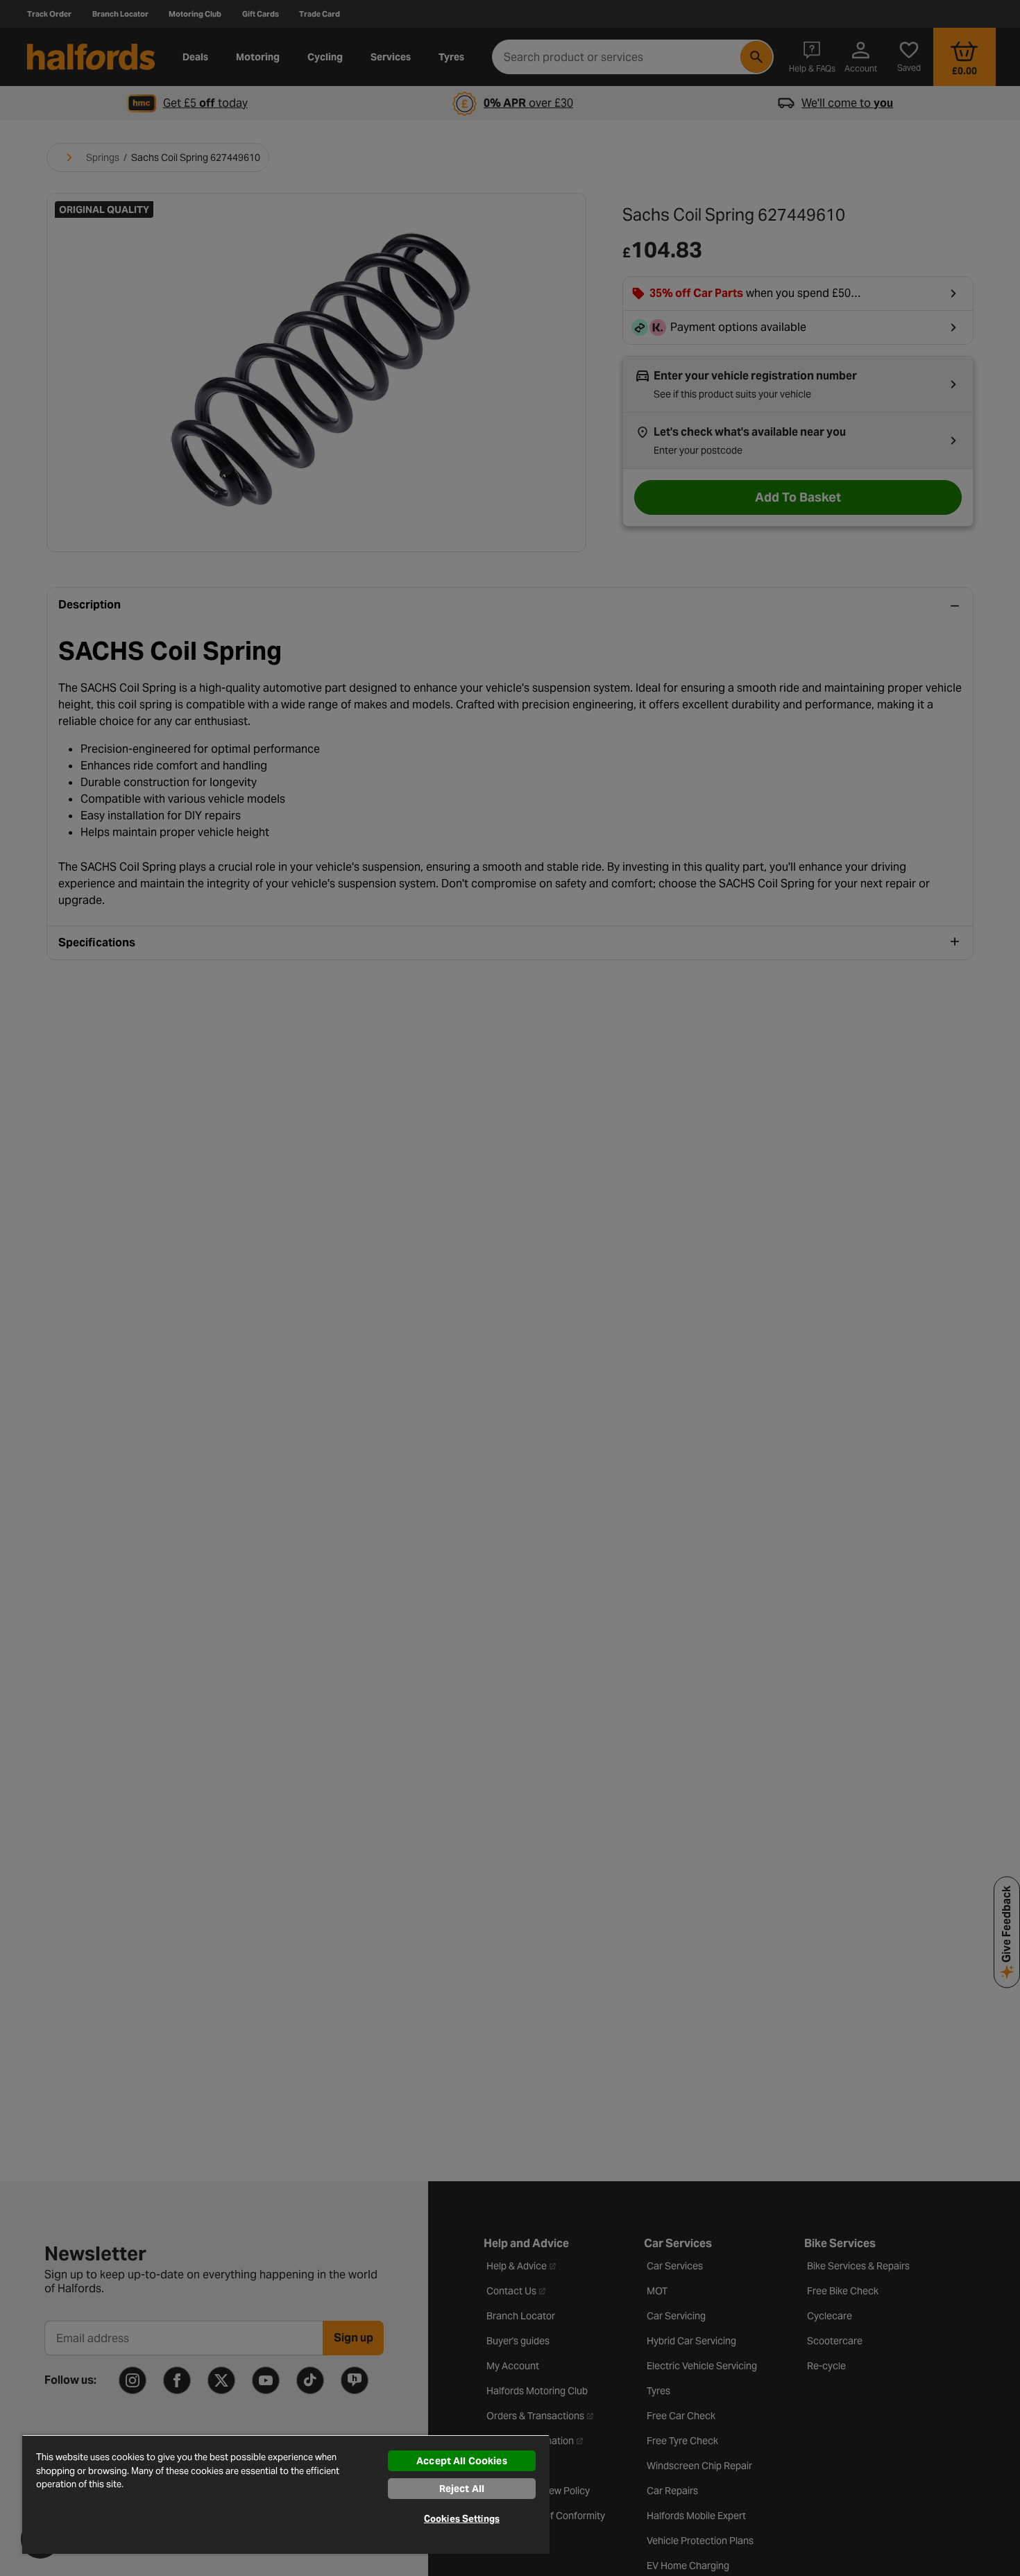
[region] (286, 2494)
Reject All (462, 2489)
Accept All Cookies (462, 2461)
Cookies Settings (462, 2519)
